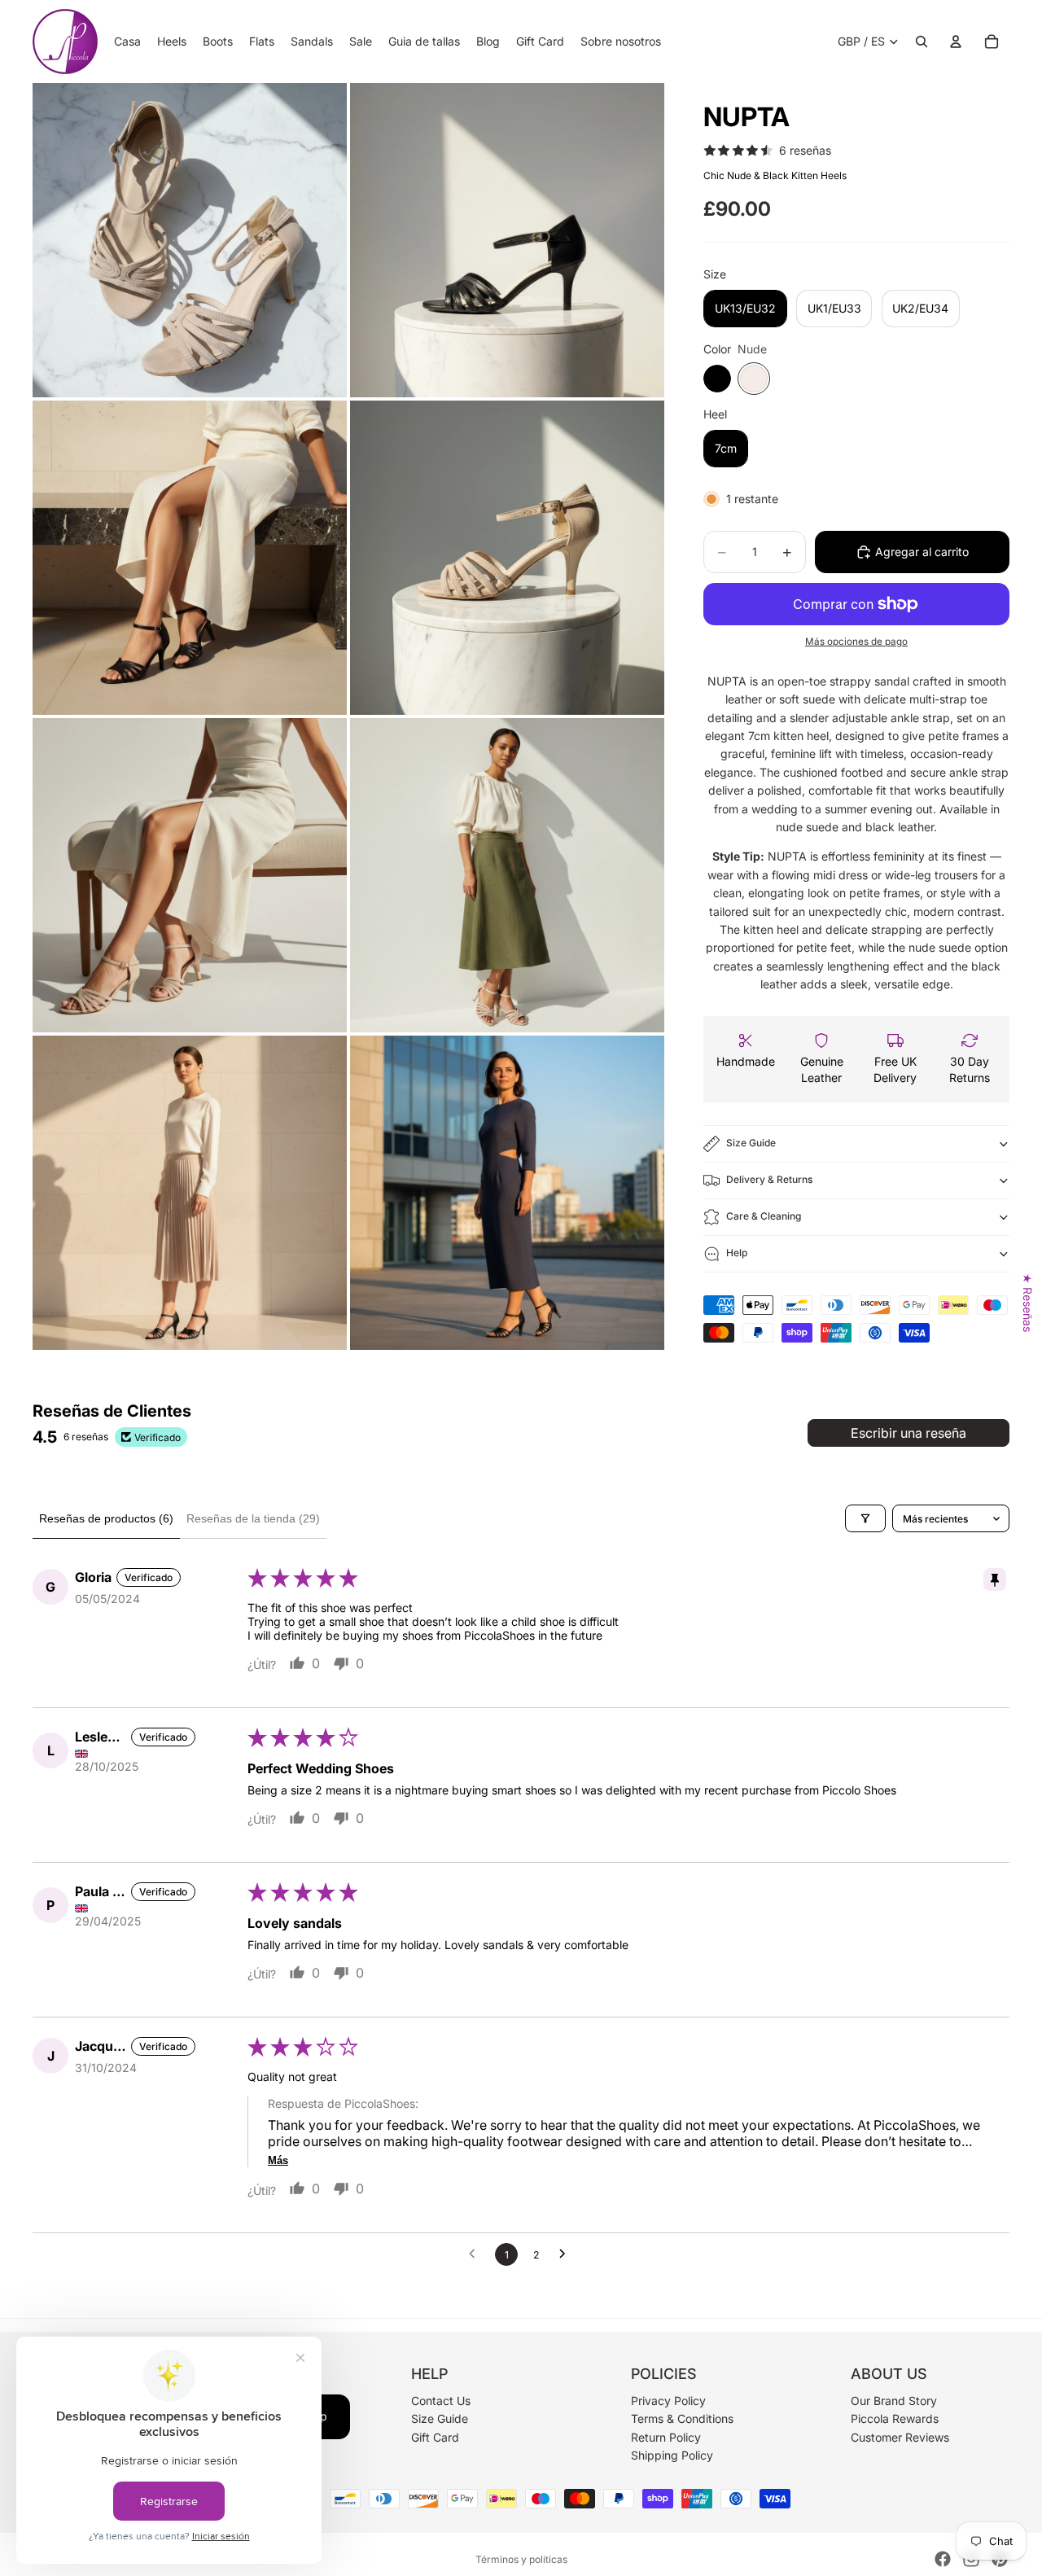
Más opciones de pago (856, 642)
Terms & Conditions (682, 2419)
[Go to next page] (567, 2254)
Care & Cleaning (764, 1216)
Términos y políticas (521, 2559)
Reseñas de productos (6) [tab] (106, 1518)
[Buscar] (922, 42)
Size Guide (751, 1143)
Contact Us (441, 2401)
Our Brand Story (894, 2401)
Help (737, 1253)
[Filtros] (865, 1518)
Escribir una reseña (908, 1433)
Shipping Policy (672, 2455)
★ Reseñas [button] (1028, 1303)
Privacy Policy (668, 2401)
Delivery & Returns (769, 1179)
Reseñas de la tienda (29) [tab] (253, 1518)
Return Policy (666, 2437)
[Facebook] (943, 2559)
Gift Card (435, 2437)
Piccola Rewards (895, 2419)
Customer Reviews (900, 2437)
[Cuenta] (956, 42)
